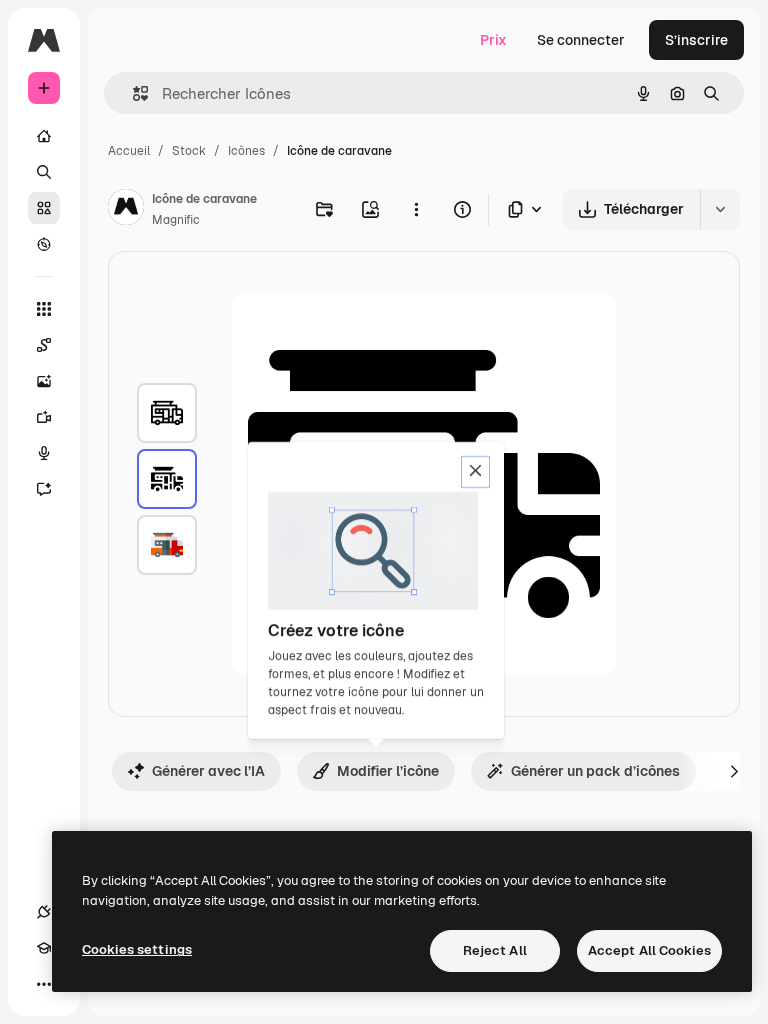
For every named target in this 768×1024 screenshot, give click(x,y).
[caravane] (167, 413)
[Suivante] (734, 771)
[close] (475, 472)
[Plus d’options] (416, 209)
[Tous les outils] (44, 309)
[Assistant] (44, 489)
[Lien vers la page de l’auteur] (126, 210)
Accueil (129, 151)
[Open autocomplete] (132, 93)
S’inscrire (696, 40)
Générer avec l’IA (208, 771)
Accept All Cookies (649, 950)
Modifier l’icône (388, 771)
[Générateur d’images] (44, 381)
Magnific (176, 220)
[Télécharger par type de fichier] (526, 209)
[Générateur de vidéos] (44, 417)
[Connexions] (44, 912)
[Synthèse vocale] (44, 453)
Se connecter (581, 40)
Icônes (246, 151)
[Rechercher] (44, 172)
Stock (189, 151)
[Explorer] (44, 244)
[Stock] (44, 208)
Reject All (495, 950)
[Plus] (44, 984)
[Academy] (44, 948)
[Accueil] (44, 136)
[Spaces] (44, 345)
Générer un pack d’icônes (595, 771)
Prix (493, 40)
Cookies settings (137, 949)
